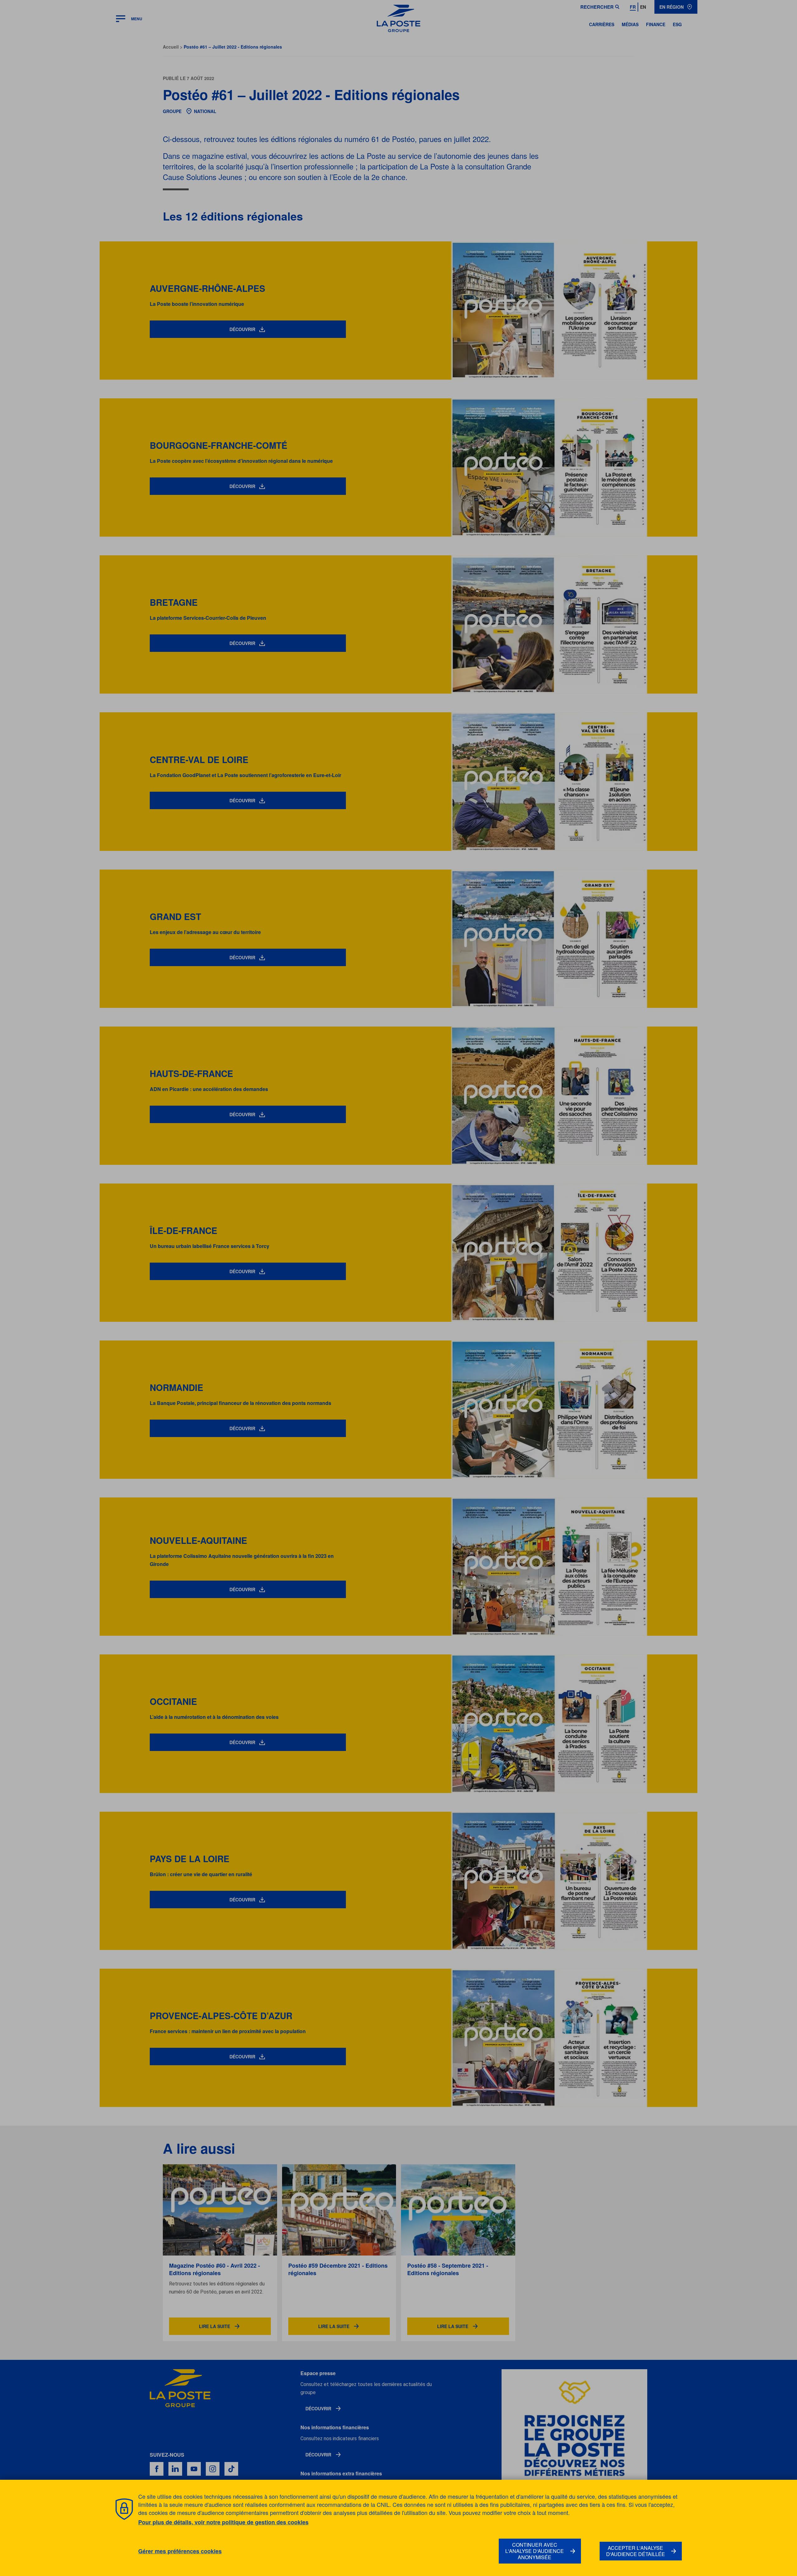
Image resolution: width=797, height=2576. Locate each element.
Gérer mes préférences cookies (180, 2551)
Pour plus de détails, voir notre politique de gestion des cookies (223, 2522)
